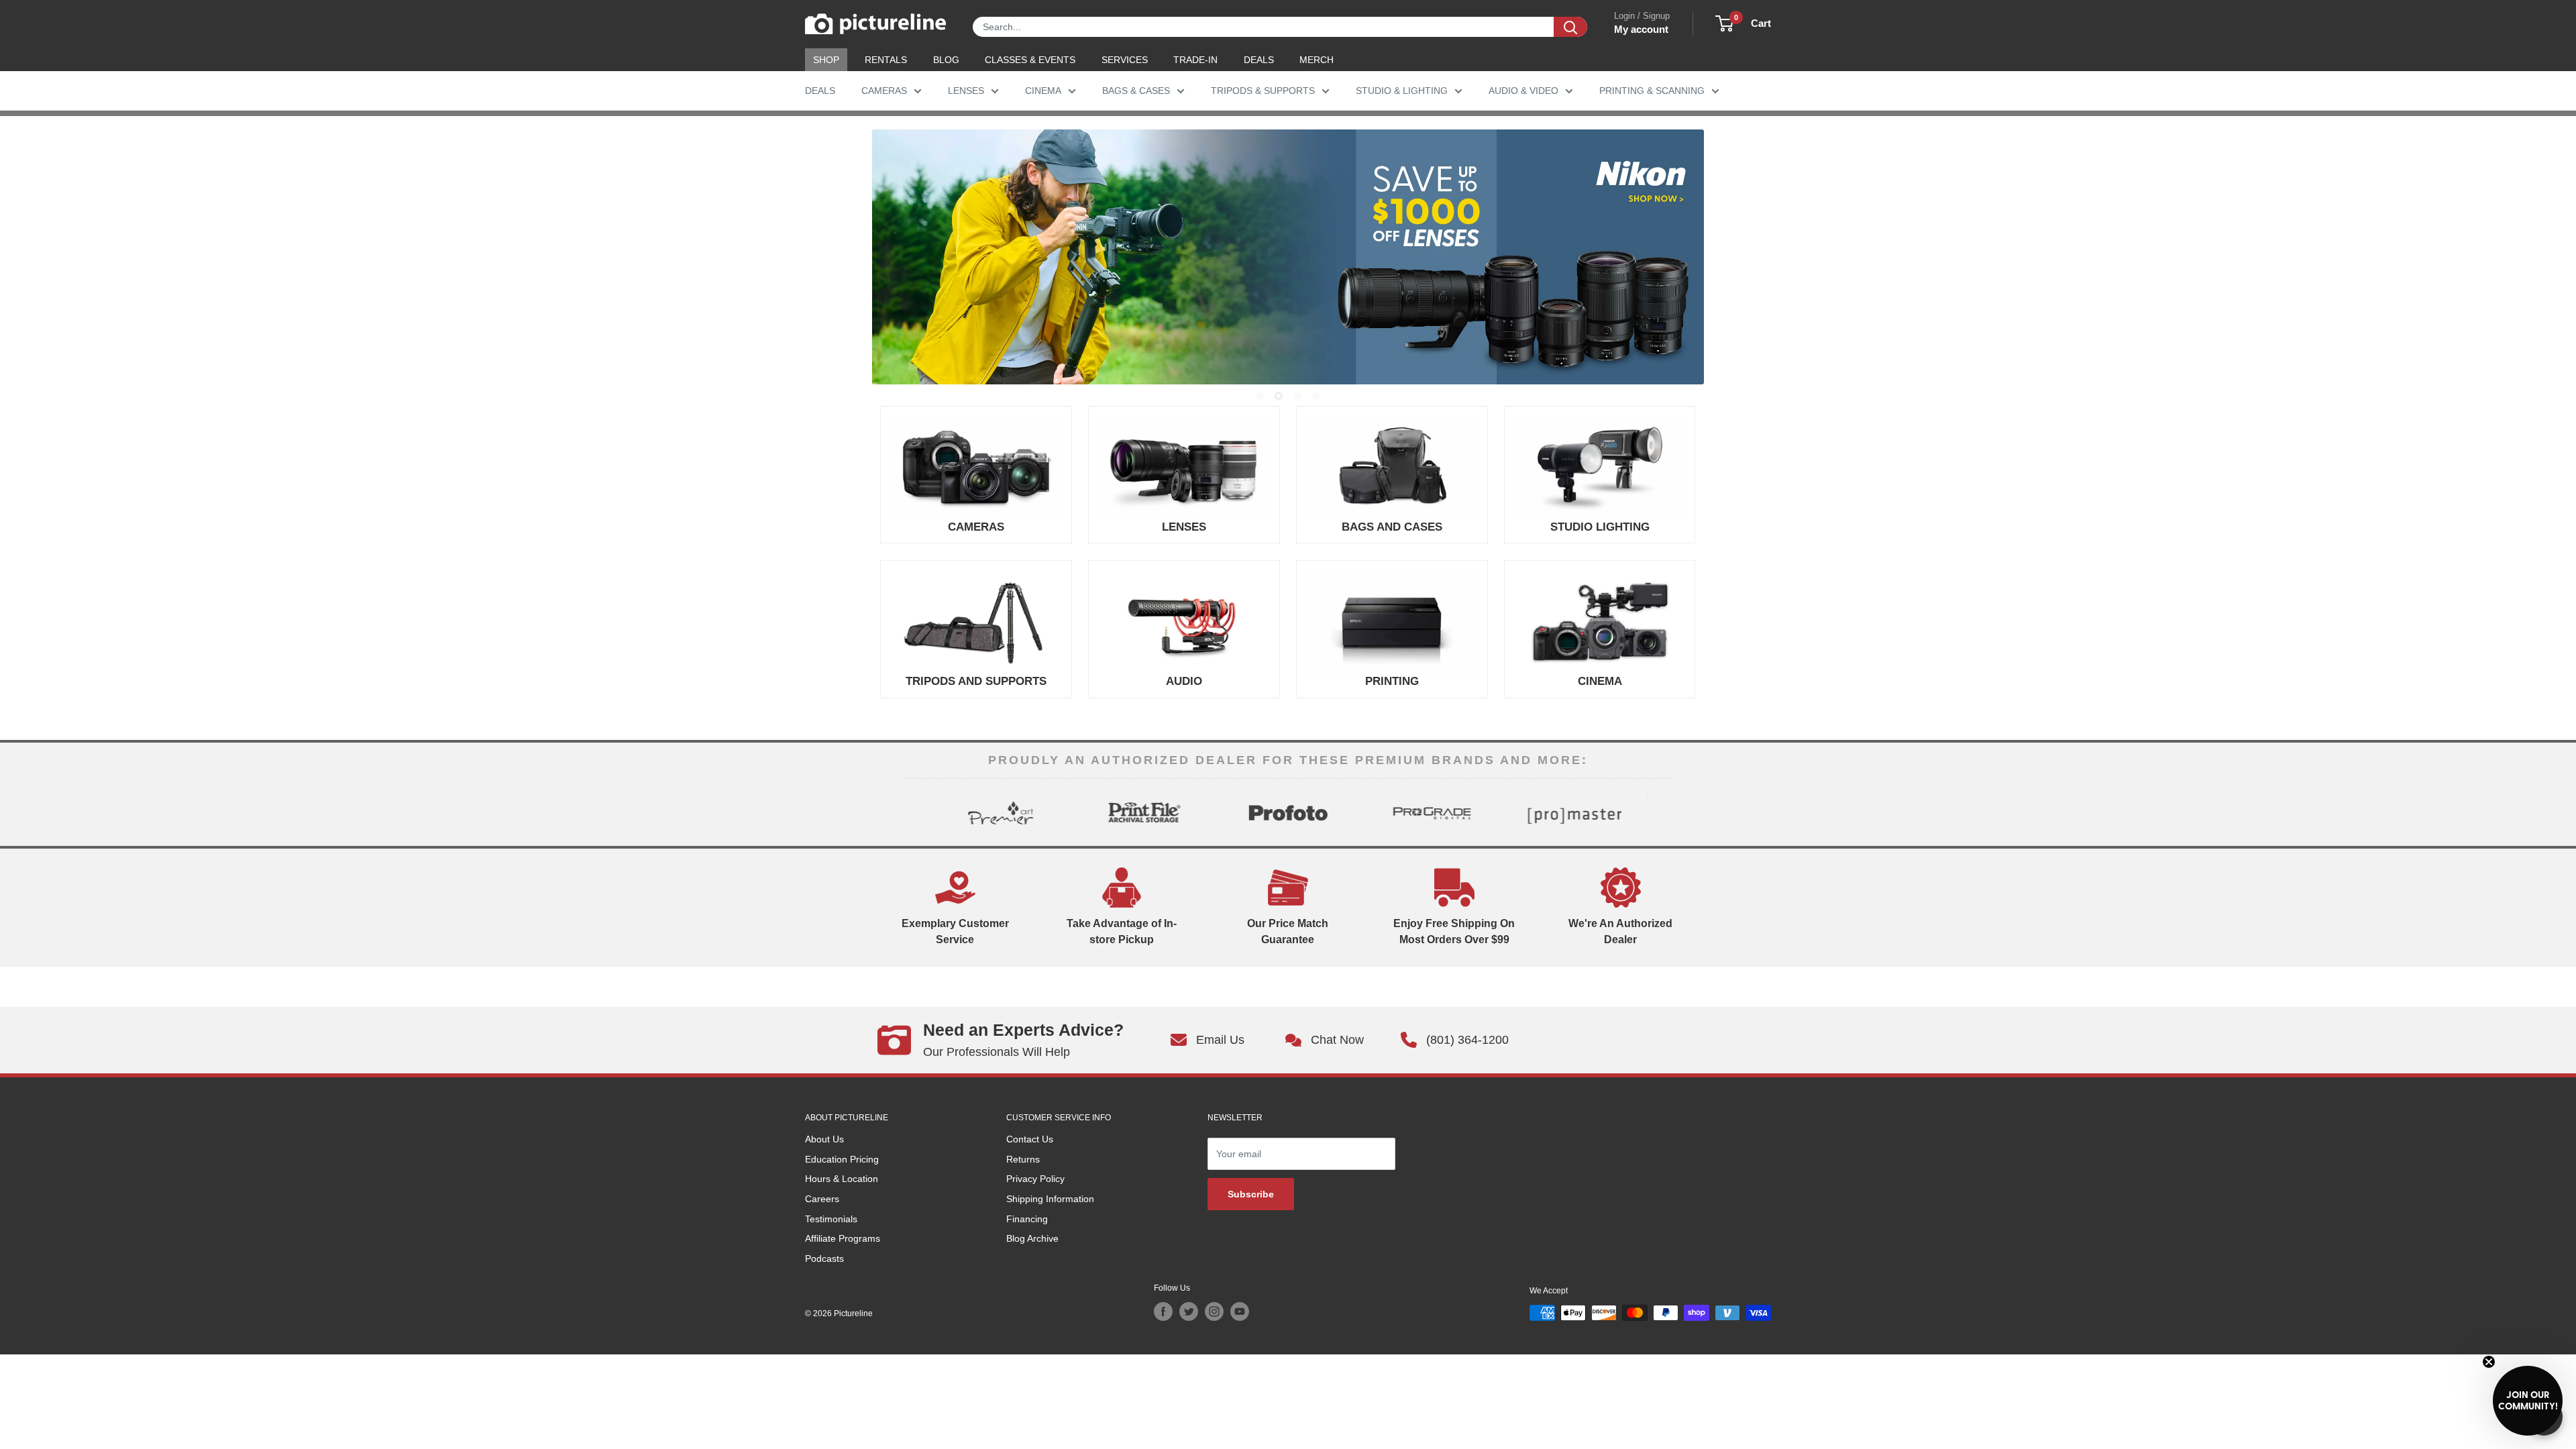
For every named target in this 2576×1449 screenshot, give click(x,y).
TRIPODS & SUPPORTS (1263, 91)
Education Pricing (842, 1159)
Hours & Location (842, 1179)
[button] (2528, 1401)
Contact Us (1030, 1139)
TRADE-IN (1195, 60)
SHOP (826, 60)
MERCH (1317, 60)
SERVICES (1125, 60)
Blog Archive (1032, 1238)
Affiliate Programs (843, 1238)
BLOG (946, 60)
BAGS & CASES (1136, 91)
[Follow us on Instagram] (1214, 1311)
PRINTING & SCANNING (1652, 91)
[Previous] (917, 812)
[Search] (1570, 27)
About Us (824, 1139)
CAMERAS (884, 91)
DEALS (1259, 60)
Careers (822, 1199)
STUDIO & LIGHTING (1402, 91)
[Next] (1659, 812)
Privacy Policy (1035, 1179)
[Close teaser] (2489, 1362)
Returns (1023, 1159)
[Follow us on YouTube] (1240, 1311)
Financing (1027, 1219)
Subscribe (1251, 1194)
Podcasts (824, 1258)
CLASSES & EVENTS (1030, 60)
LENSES (966, 91)
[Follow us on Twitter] (1189, 1311)
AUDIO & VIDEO (1523, 91)
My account (1641, 29)
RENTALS (886, 60)
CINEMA (1043, 91)
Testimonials (831, 1219)
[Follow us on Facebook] (1163, 1311)
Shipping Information (1050, 1199)
